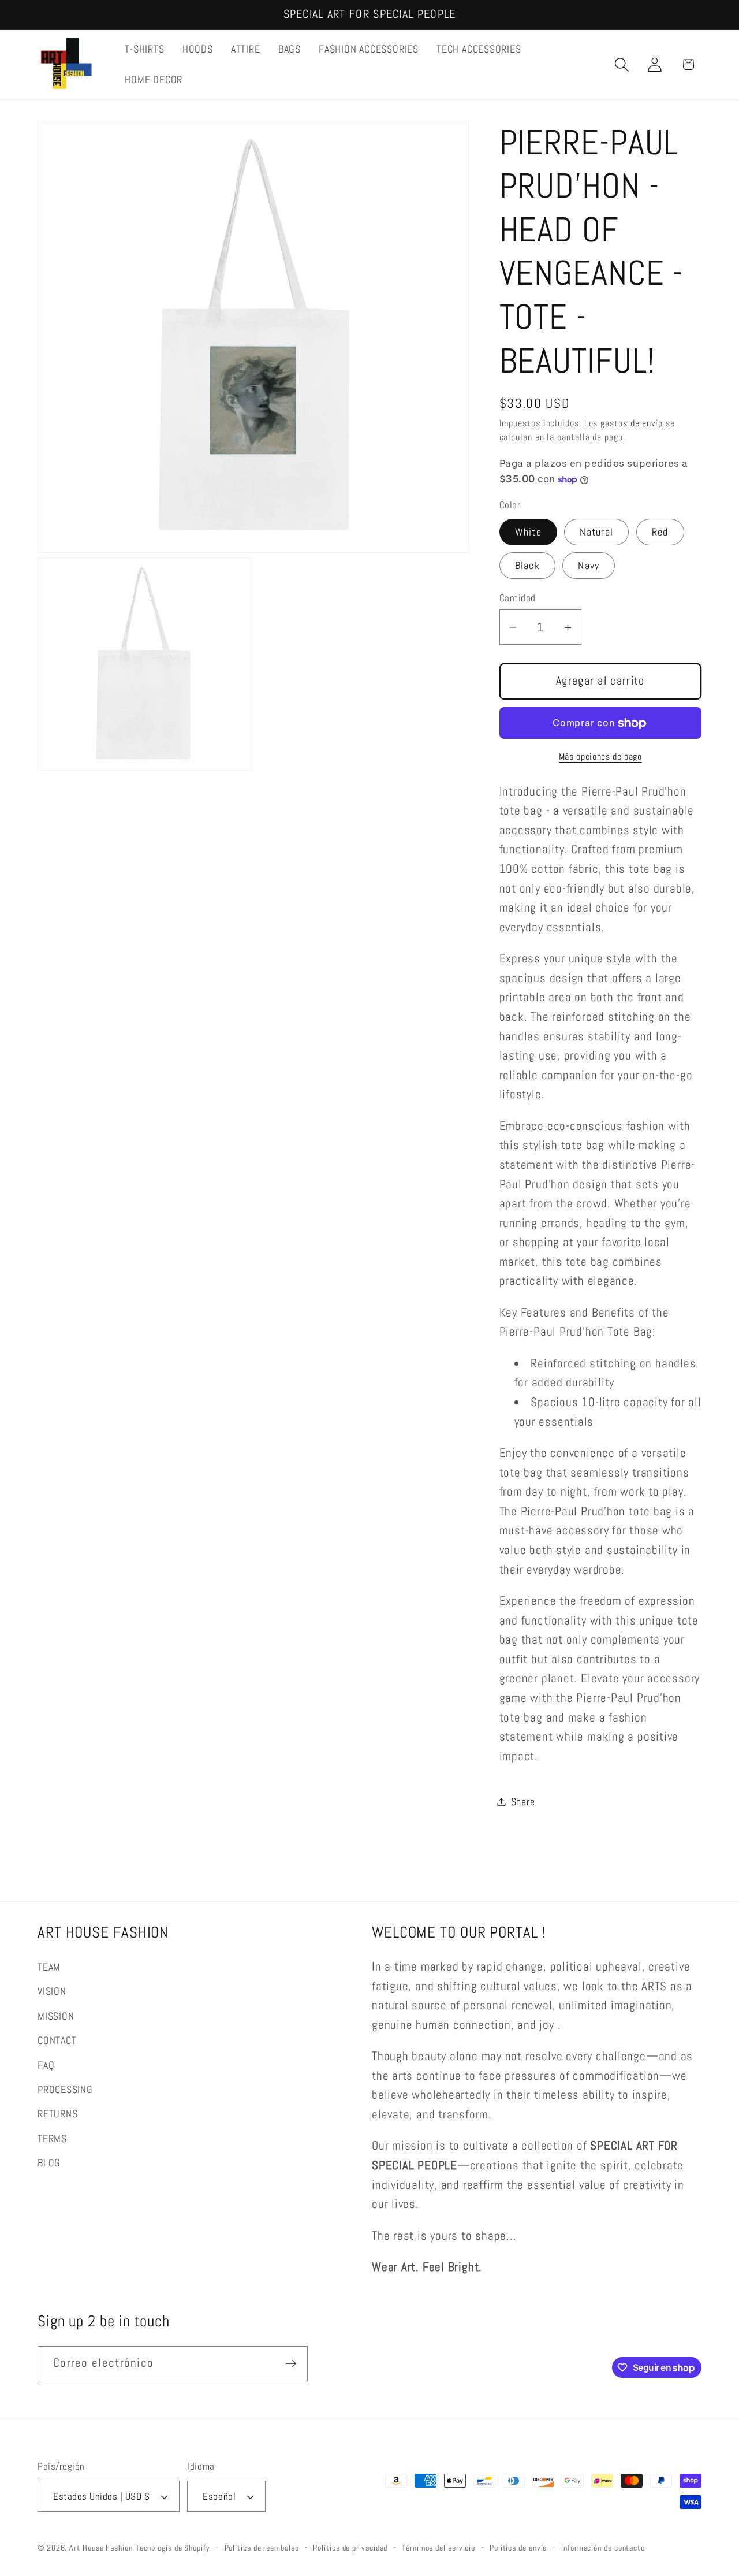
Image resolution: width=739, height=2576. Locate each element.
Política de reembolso (262, 2548)
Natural (596, 532)
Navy (589, 565)
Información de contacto (603, 2548)
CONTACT (57, 2040)
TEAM (49, 1967)
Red (660, 532)
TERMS (52, 2138)
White (529, 532)
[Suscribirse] (291, 2364)
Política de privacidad (350, 2548)
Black (528, 565)
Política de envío (518, 2548)
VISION (52, 1991)
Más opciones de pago (600, 757)
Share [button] (523, 1802)
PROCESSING (65, 2089)
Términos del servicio (438, 2548)
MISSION (56, 2016)
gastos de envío (632, 423)
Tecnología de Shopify (173, 2548)
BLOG (49, 2163)
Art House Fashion (101, 2548)
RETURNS (57, 2114)
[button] (622, 64)
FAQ (46, 2065)
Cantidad (518, 599)
